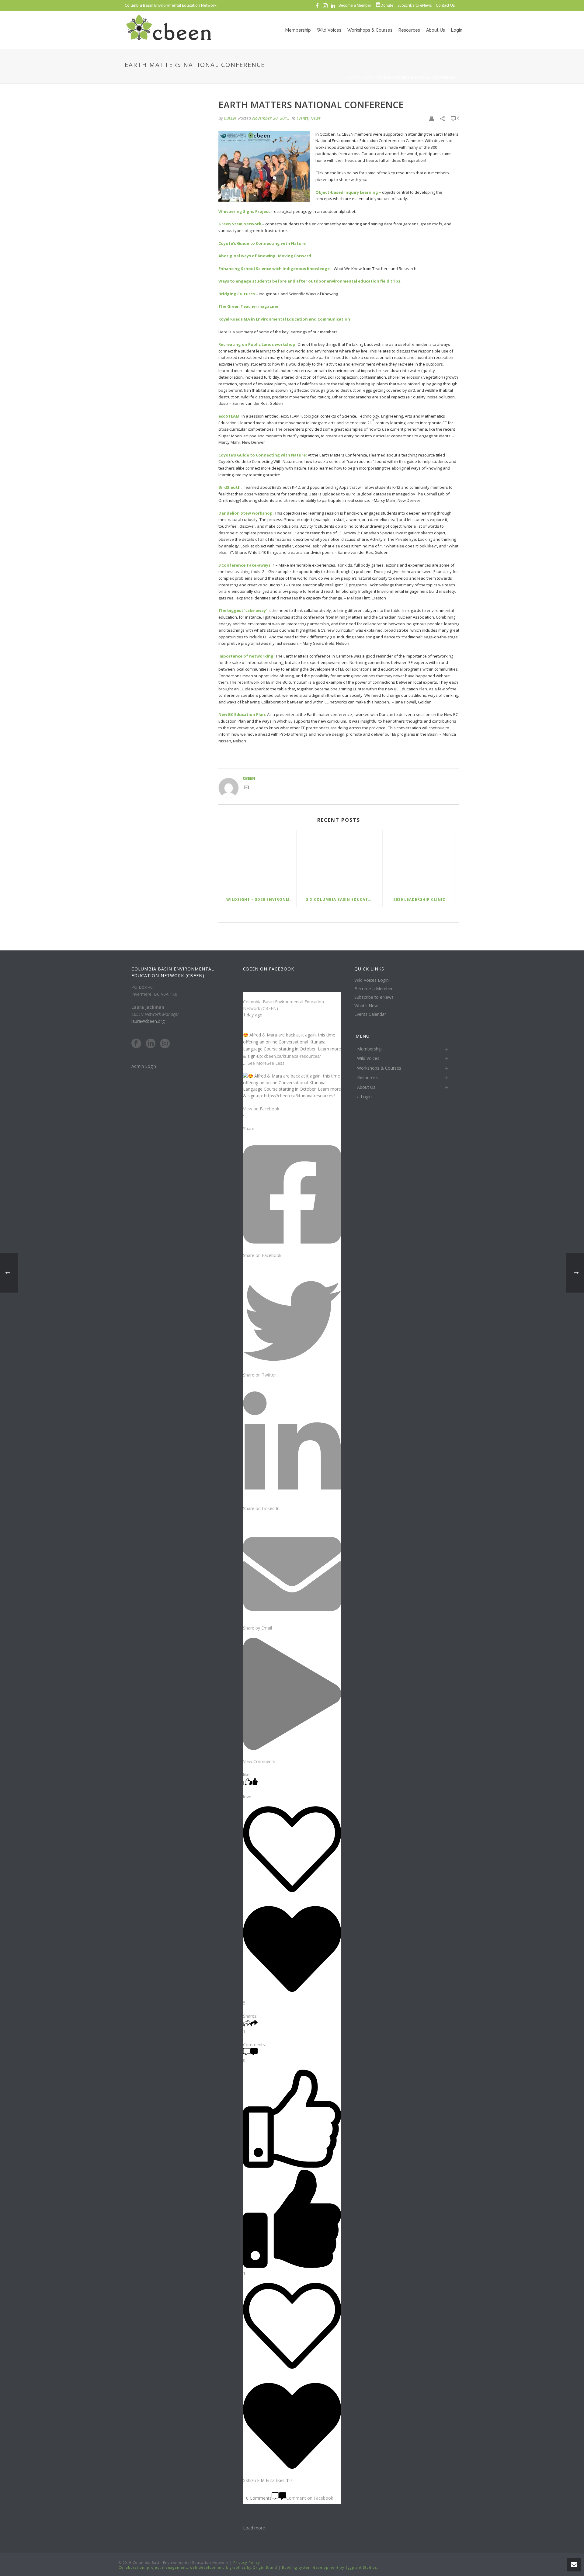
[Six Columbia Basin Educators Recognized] (339, 861)
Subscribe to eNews (374, 997)
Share (249, 1128)
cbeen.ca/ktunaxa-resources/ (292, 1056)
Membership (298, 30)
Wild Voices (329, 30)
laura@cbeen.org (148, 1021)
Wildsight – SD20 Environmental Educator (261, 899)
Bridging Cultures (237, 294)
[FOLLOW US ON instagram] (165, 1044)
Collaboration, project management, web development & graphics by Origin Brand (198, 2567)
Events (368, 78)
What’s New (366, 1006)
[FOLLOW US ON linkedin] (151, 1044)
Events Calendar (370, 1014)
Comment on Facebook (310, 2498)
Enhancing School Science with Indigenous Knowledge (274, 269)
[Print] (431, 118)
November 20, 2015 (271, 118)
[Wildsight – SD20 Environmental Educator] (260, 861)
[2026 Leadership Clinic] (419, 861)
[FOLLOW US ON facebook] (136, 1044)
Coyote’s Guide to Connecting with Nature (262, 243)
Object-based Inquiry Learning (347, 192)
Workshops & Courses (370, 30)
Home (352, 78)
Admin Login (144, 1066)
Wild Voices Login (372, 980)
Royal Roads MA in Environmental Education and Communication (284, 319)
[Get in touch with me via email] (246, 788)
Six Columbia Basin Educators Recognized (341, 899)
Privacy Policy (246, 2562)
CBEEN (230, 118)
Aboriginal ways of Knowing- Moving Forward (265, 256)
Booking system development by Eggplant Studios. (330, 2567)
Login (457, 30)
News (316, 118)
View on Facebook (261, 1109)
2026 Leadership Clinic (419, 899)
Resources (409, 30)
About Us (436, 30)
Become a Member (374, 989)
